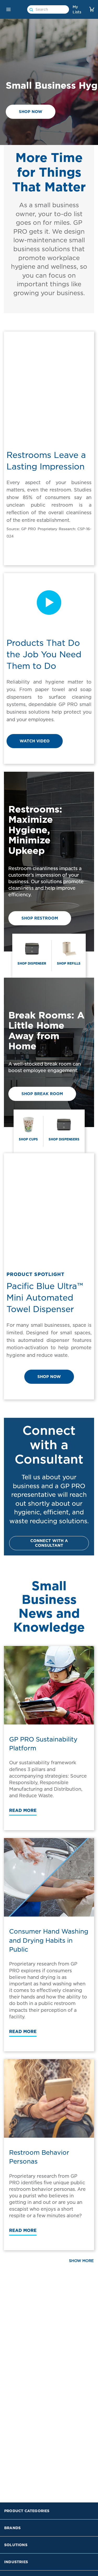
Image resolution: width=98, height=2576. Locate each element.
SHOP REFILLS (69, 963)
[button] (8, 9)
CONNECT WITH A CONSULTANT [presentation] (49, 1543)
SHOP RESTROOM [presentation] (40, 918)
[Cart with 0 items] (92, 9)
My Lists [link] (77, 9)
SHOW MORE (81, 2261)
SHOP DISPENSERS (64, 1139)
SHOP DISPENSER (32, 963)
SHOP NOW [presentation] (31, 112)
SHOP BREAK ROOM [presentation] (42, 1094)
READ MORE (23, 1810)
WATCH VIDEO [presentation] (35, 741)
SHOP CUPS (28, 1139)
